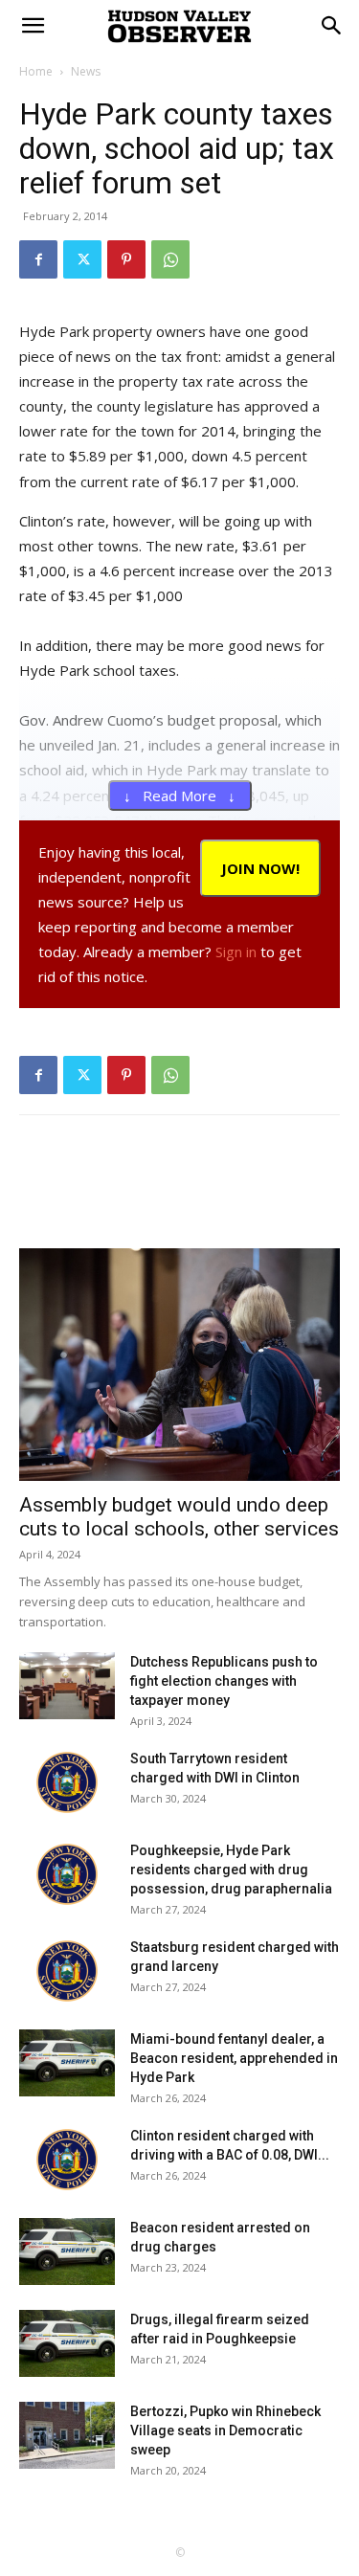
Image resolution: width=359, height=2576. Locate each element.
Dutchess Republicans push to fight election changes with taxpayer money (224, 1681)
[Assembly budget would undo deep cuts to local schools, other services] (179, 1365)
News (86, 71)
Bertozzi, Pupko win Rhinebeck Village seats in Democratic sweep (225, 2430)
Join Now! (260, 868)
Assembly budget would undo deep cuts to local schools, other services (179, 1517)
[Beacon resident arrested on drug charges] (67, 2251)
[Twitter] (82, 259)
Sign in (236, 952)
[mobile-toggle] (33, 26)
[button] (332, 26)
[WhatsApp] (170, 259)
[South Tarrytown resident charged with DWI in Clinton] (67, 1782)
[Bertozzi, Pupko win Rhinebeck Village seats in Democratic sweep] (67, 2435)
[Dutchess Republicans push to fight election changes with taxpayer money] (67, 1686)
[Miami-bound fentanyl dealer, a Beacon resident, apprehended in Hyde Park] (67, 2063)
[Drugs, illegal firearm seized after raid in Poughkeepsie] (67, 2343)
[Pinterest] (126, 259)
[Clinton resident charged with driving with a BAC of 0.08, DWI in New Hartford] (67, 2160)
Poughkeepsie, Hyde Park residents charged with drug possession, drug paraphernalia (231, 1870)
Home (36, 71)
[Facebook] (38, 259)
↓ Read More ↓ (179, 795)
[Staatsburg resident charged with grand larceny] (67, 1971)
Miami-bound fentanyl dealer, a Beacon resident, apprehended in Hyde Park (234, 2058)
